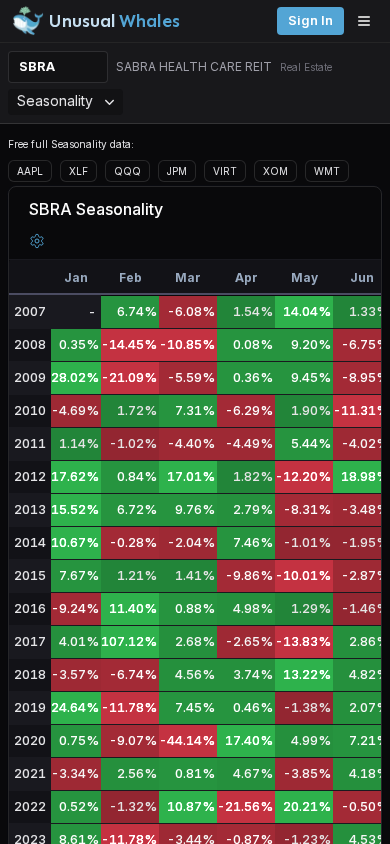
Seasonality (55, 100)
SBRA (37, 66)
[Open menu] (369, 21)
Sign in (310, 20)
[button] (37, 241)
